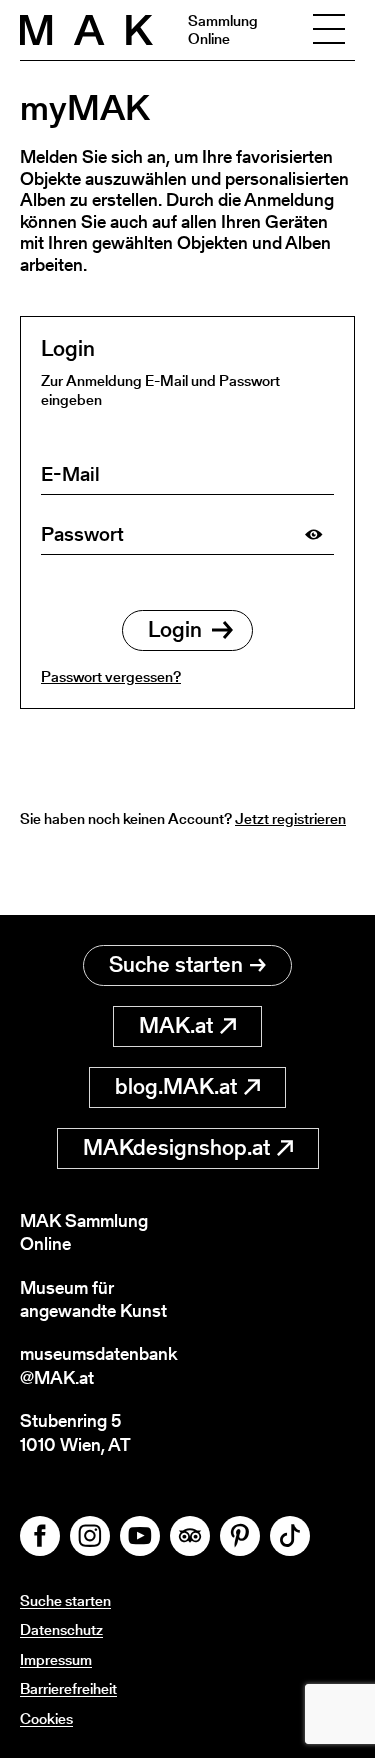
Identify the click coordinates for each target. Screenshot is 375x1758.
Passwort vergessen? (111, 676)
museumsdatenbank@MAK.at (98, 1365)
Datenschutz (61, 1629)
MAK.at (176, 1025)
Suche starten (176, 964)
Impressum (56, 1659)
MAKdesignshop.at (176, 1147)
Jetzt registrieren (290, 818)
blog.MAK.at (176, 1086)
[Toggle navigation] (329, 30)
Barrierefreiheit (68, 1688)
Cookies (46, 1718)
